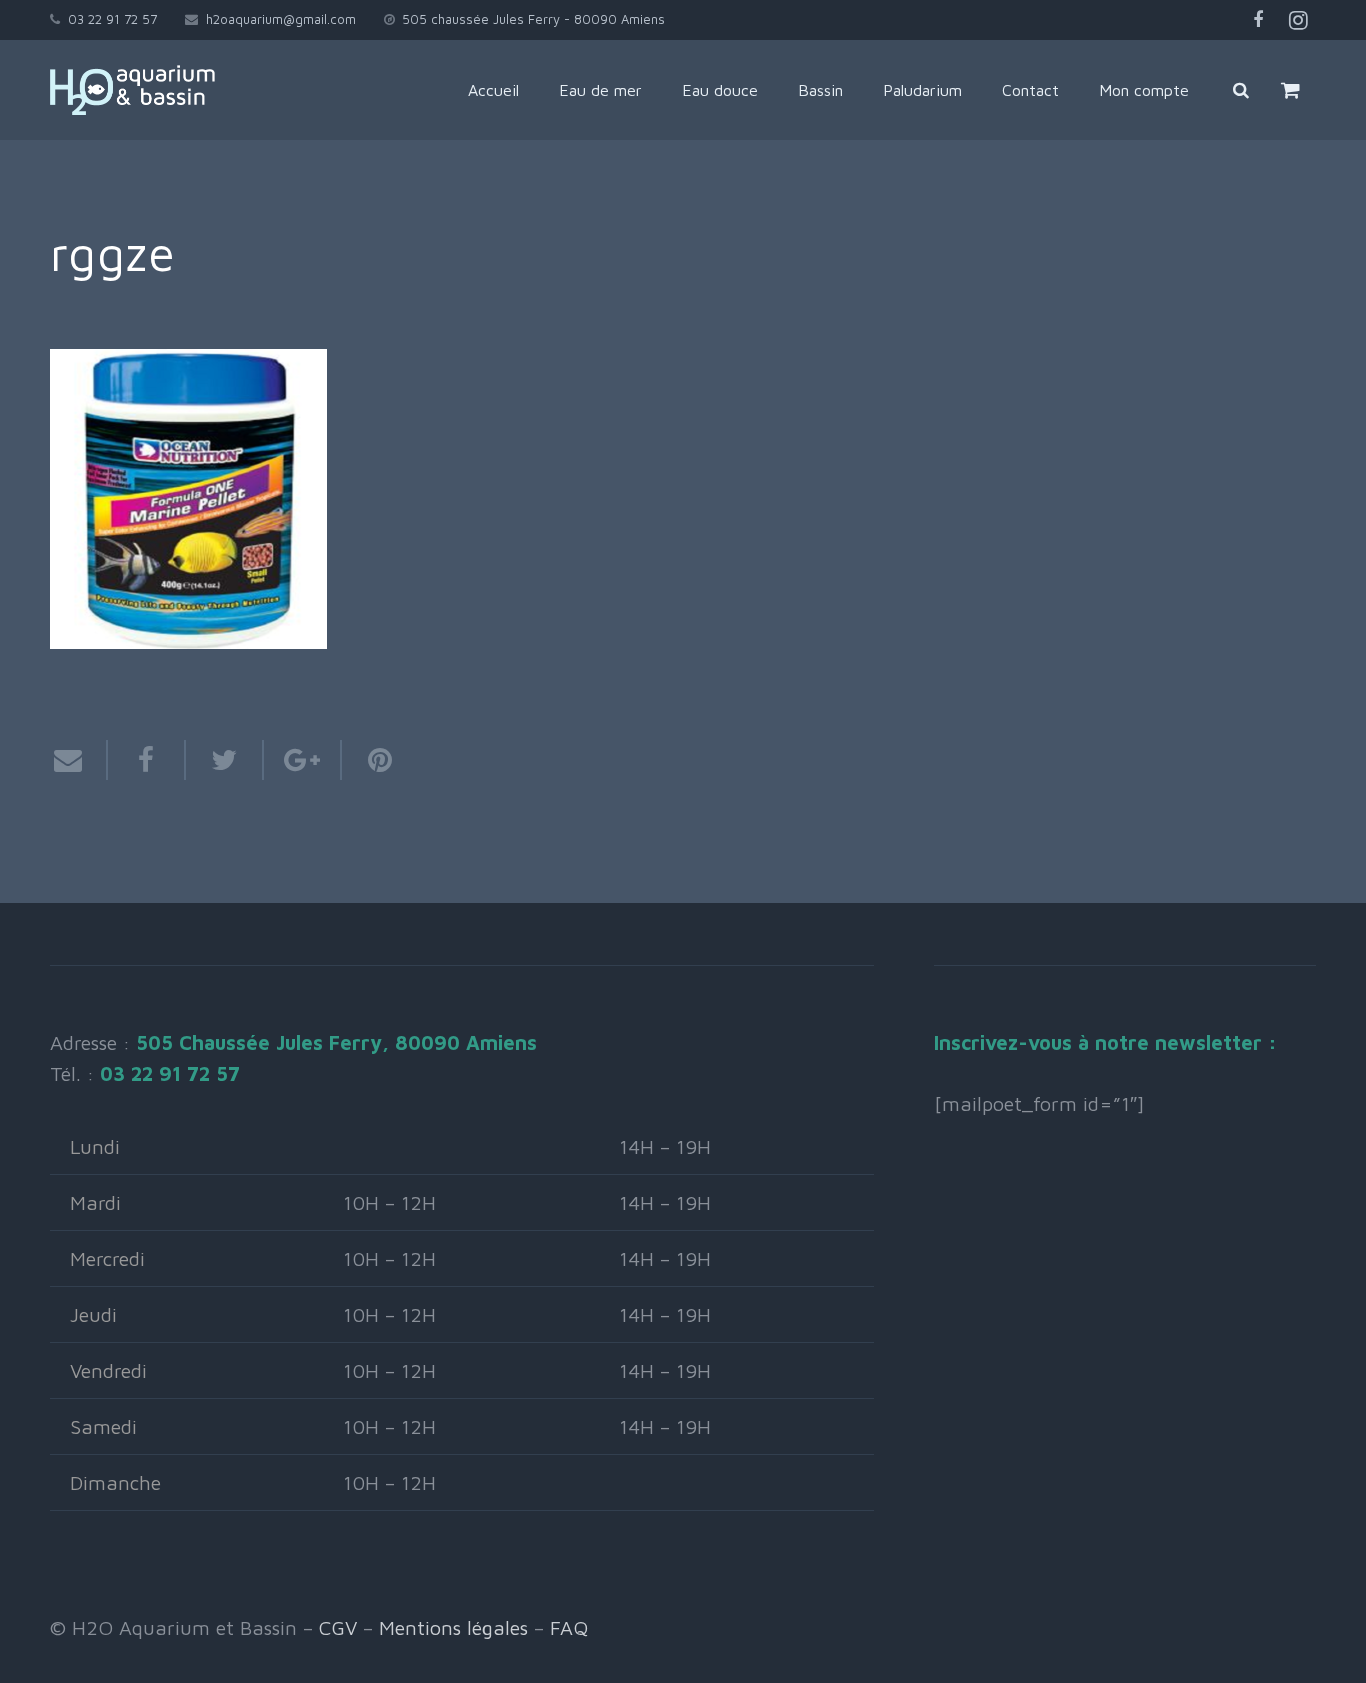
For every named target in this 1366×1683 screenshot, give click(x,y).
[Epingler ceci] (370, 760)
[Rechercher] (1241, 90)
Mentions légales (453, 1627)
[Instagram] (1298, 20)
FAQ (569, 1627)
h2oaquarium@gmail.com (281, 19)
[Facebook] (1258, 20)
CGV (338, 1627)
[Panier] (1290, 90)
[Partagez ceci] (147, 760)
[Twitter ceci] (225, 760)
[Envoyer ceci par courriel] (79, 760)
